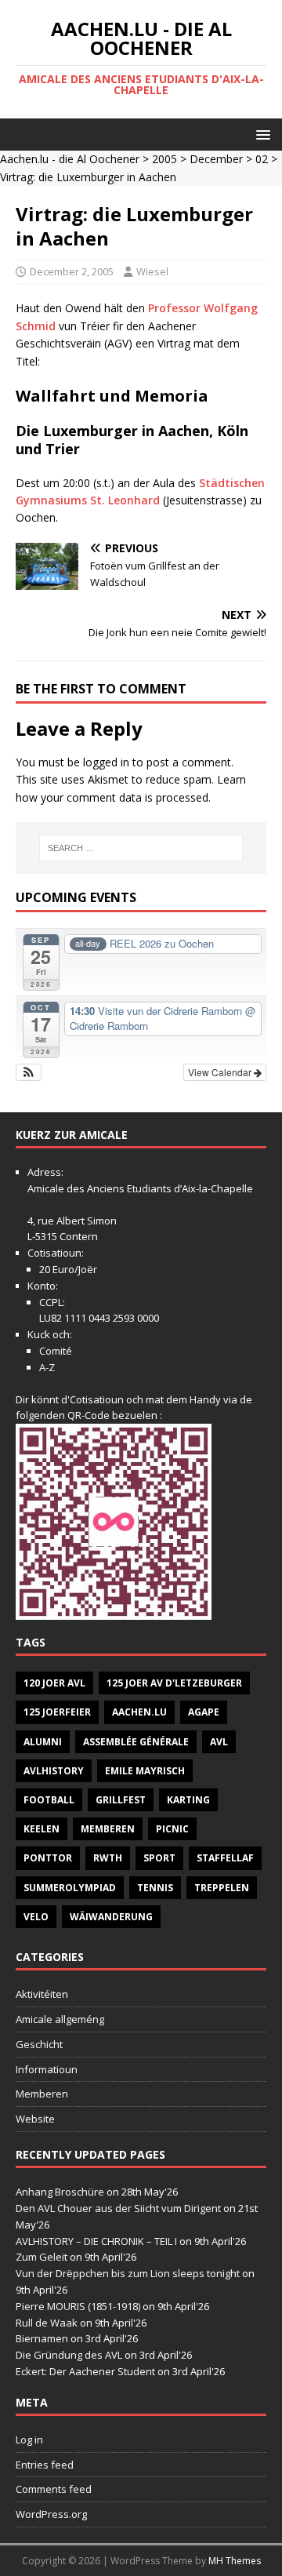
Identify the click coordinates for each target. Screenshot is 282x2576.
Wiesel (152, 271)
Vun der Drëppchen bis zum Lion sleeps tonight (128, 2273)
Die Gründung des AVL (69, 2355)
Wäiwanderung (111, 1917)
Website (35, 2119)
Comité (56, 1351)
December (216, 159)
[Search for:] (141, 848)
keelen (42, 1829)
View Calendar (221, 1072)
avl (219, 1742)
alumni (43, 1742)
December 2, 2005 (72, 271)
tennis (155, 1888)
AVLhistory (54, 1771)
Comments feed (54, 2489)
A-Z (47, 1367)
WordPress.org (51, 2514)
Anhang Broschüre (60, 2192)
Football (49, 1800)
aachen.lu (139, 1712)
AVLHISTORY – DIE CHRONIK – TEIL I (96, 2241)
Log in (29, 2440)
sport (159, 1858)
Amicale (46, 1188)
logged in (106, 762)
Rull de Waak (47, 2323)
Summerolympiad (70, 1888)
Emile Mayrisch (145, 1771)
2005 (164, 159)
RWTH (108, 1858)
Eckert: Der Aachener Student (85, 2371)
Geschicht (39, 2044)
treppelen (222, 1888)
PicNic (172, 1829)
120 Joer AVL (54, 1683)
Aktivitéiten (42, 1994)
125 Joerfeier (57, 1712)
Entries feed (45, 2465)
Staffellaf (225, 1858)
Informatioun (47, 2069)
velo (36, 1917)
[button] (260, 134)
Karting (188, 1800)
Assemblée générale (136, 1742)
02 (262, 159)
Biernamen (42, 2338)
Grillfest (121, 1800)
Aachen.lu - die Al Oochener (70, 159)
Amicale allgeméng (60, 2019)
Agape (204, 1712)
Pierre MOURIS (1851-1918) (78, 2306)
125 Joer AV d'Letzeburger (174, 1683)
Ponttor (48, 1858)
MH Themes (235, 2561)
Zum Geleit (42, 2257)
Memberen (108, 1829)
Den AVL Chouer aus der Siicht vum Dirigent (118, 2208)
